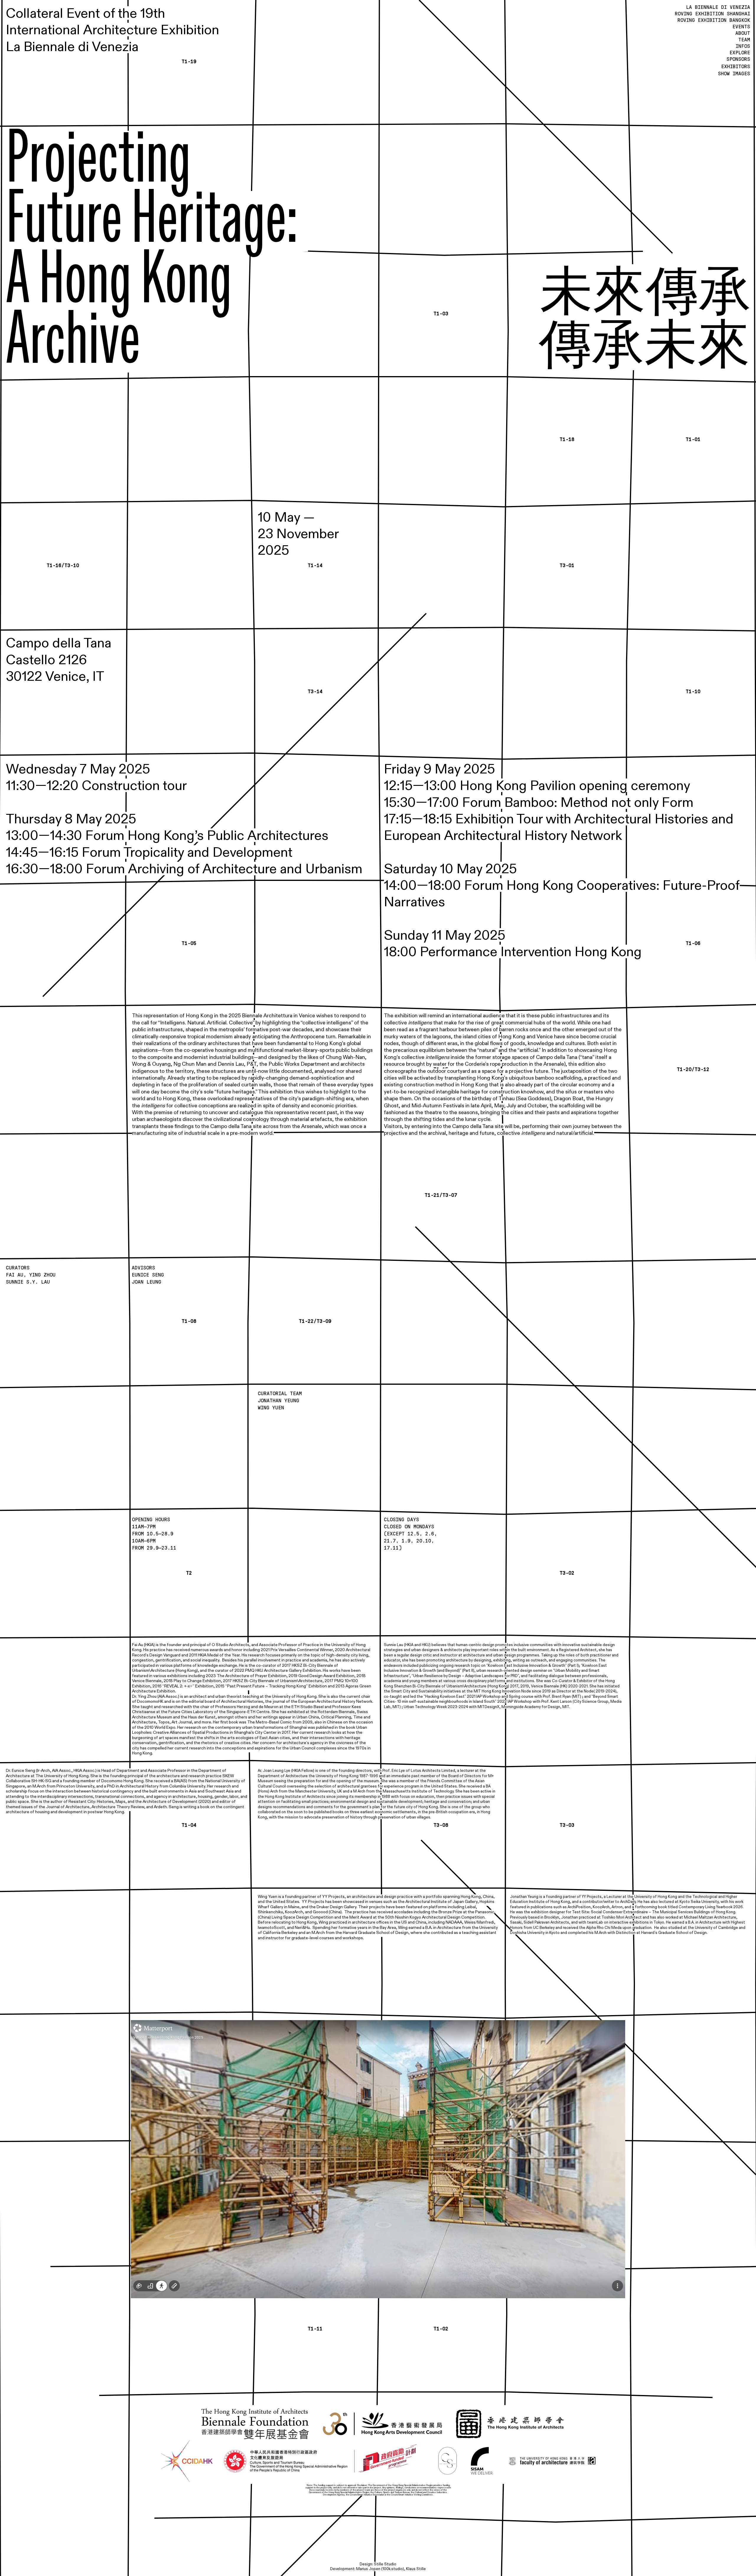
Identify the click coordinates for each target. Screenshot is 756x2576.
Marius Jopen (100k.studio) (380, 2569)
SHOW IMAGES (734, 74)
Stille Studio (385, 2564)
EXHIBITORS (736, 67)
